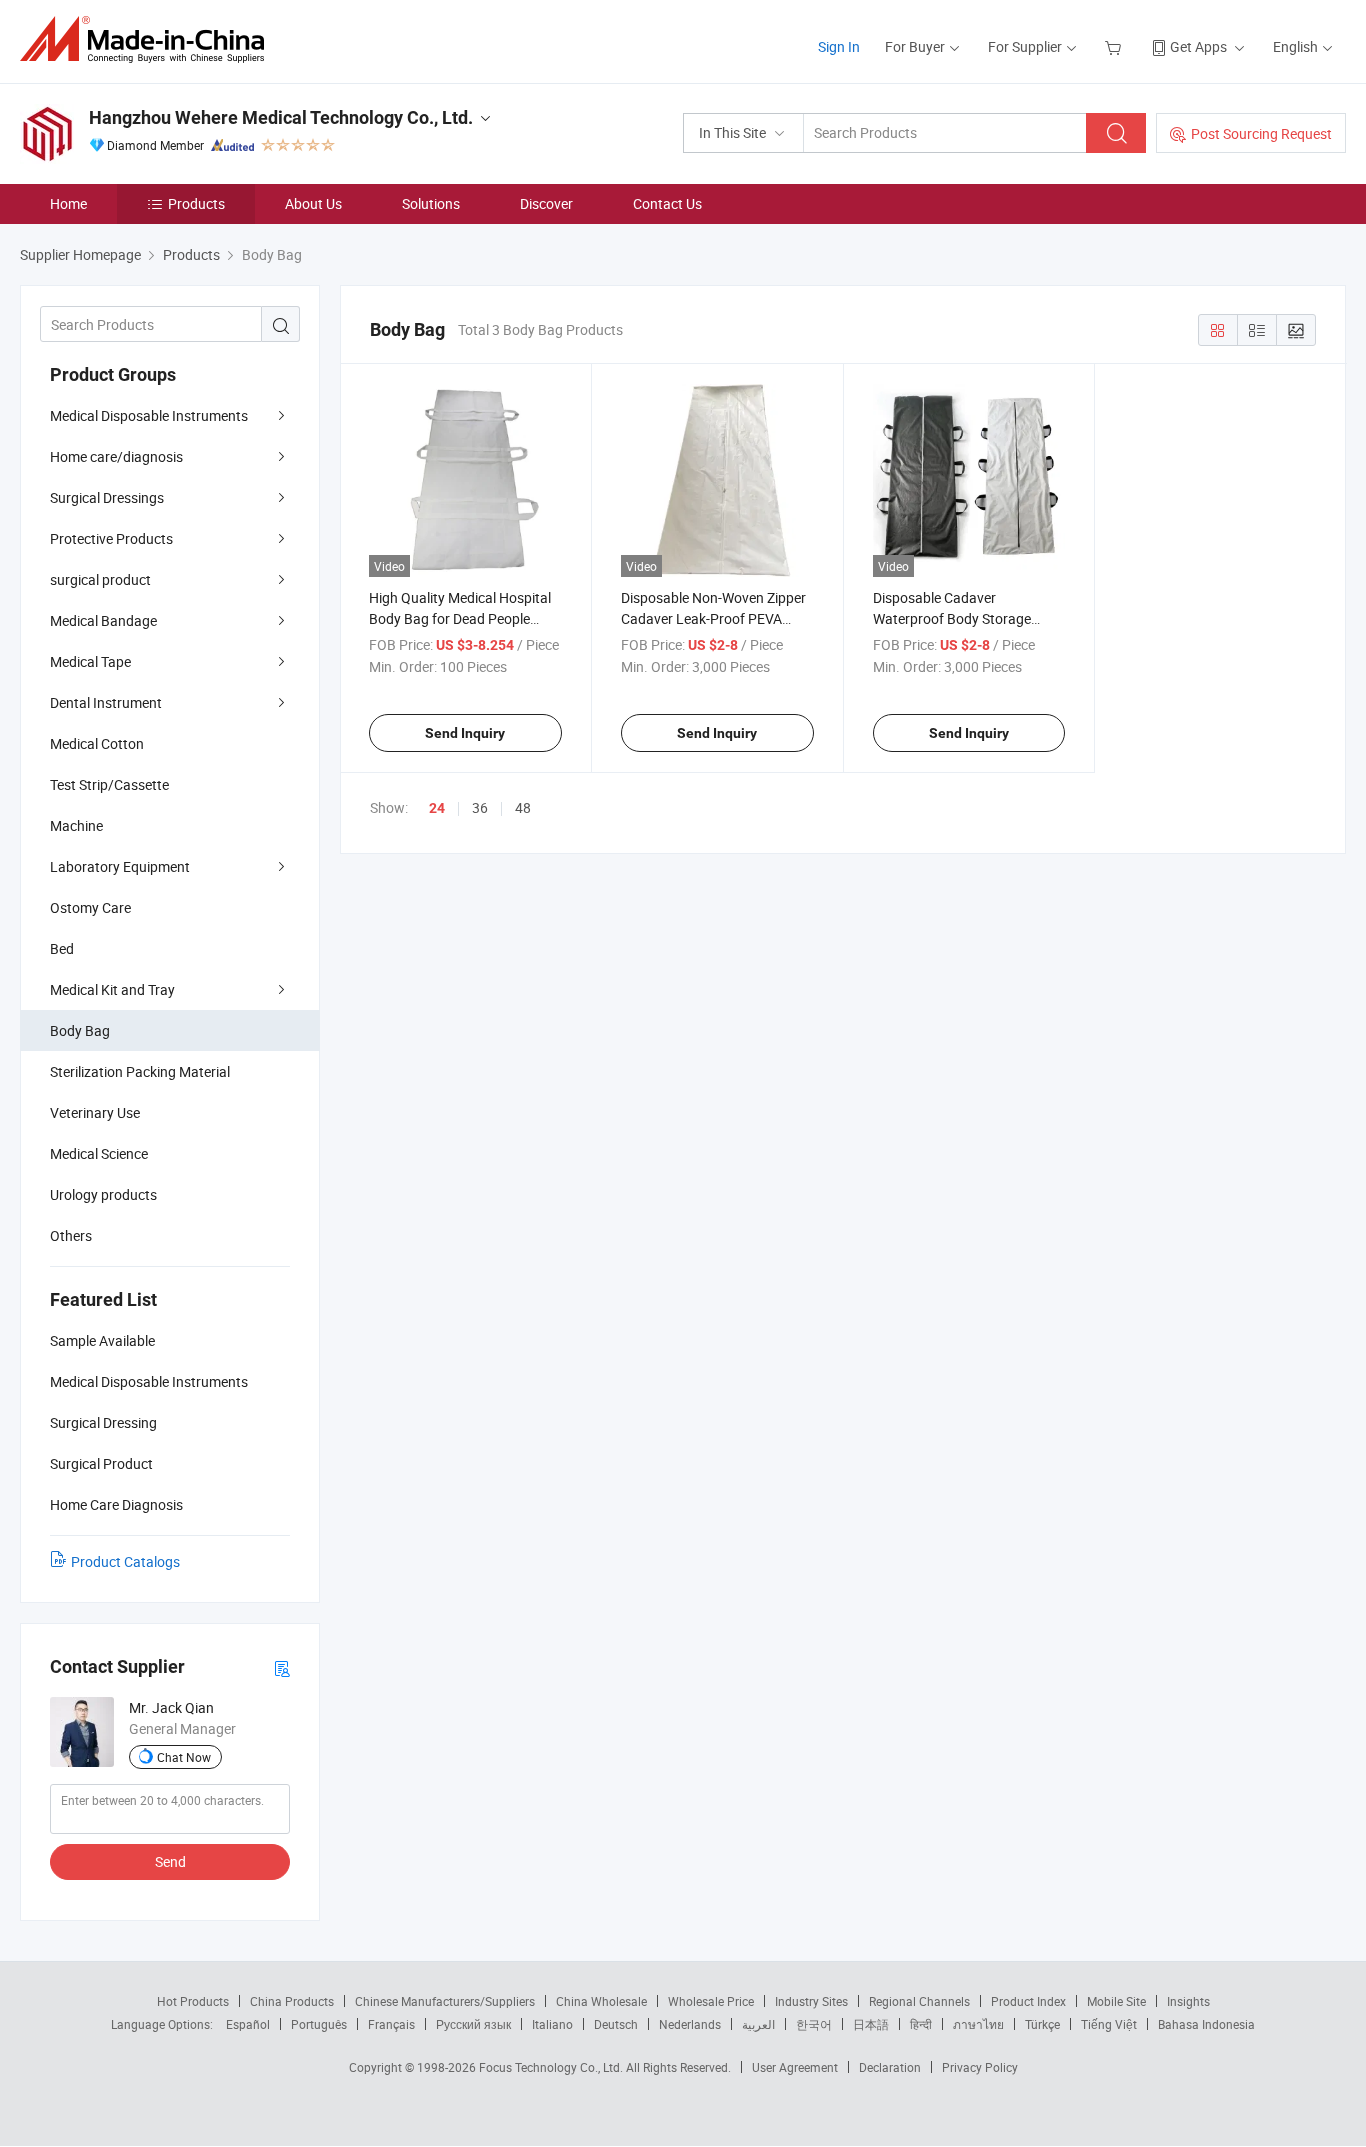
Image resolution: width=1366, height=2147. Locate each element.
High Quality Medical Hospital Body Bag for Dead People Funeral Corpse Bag (460, 618)
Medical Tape (90, 661)
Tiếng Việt (1109, 2024)
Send (170, 1861)
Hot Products (193, 2001)
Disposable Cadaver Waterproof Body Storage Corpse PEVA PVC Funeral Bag (967, 618)
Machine (76, 825)
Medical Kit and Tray (112, 989)
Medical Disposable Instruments (149, 415)
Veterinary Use (95, 1112)
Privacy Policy (980, 2067)
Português (319, 2024)
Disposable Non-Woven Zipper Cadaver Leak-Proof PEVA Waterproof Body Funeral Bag (713, 618)
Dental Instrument (106, 702)
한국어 (814, 2024)
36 (480, 807)
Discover (546, 203)
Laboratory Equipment (120, 866)
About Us (313, 203)
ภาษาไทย (978, 2024)
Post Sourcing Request (1261, 133)
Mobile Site (1116, 2001)
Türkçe (1042, 2024)
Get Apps (1198, 46)
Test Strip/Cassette (109, 784)
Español (248, 2024)
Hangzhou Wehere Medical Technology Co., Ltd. (281, 117)
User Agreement (795, 2067)
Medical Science (99, 1153)
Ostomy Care (90, 907)
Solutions (431, 203)
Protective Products (111, 538)
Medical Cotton (97, 743)
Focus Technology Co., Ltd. (552, 2067)
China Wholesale (601, 2001)
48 (523, 807)
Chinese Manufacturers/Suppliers (445, 2001)
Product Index (1028, 2001)
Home (68, 203)
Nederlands (690, 2024)
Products (196, 203)
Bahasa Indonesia (1206, 2024)
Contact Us (667, 203)
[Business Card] (282, 1667)
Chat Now (184, 1757)
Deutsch (616, 2024)
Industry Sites (811, 2001)
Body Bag (80, 1030)
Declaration (890, 2067)
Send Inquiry (465, 733)
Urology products (103, 1194)
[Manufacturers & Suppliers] (148, 39)
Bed (62, 948)
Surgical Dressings (107, 497)
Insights (1188, 2001)
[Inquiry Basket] (1115, 46)
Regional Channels (919, 2001)
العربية (758, 2024)
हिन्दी (921, 2024)
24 (437, 808)
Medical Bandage (103, 620)
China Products (292, 2001)
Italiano (552, 2024)
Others (71, 1235)
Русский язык (473, 2024)
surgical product (100, 579)
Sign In (839, 46)
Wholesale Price (711, 2001)
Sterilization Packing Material (140, 1071)
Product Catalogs (125, 1561)
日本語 (871, 2024)
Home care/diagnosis (116, 456)
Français (391, 2024)
